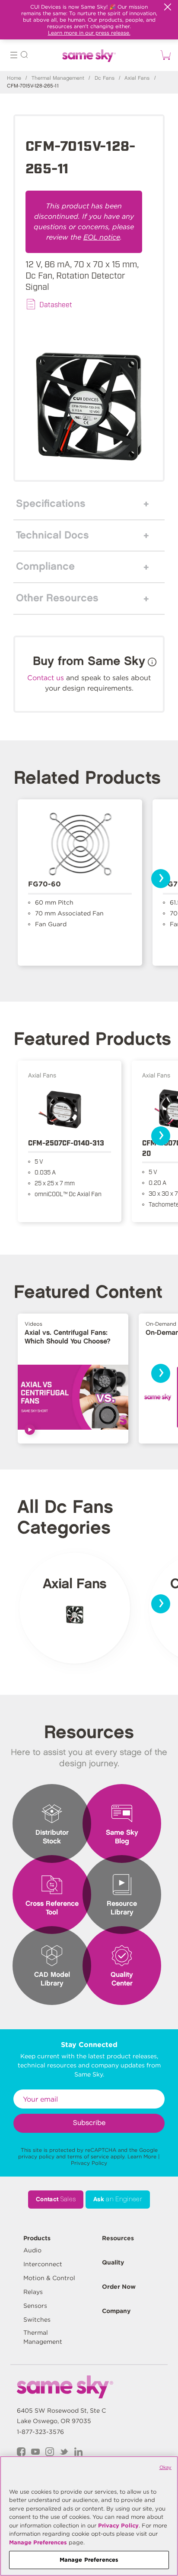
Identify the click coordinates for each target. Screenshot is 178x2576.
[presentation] (161, 879)
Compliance (45, 567)
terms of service (88, 2156)
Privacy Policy (89, 2163)
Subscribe (89, 2123)
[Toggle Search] (24, 56)
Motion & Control (49, 2278)
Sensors (35, 2306)
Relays (33, 2292)
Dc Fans (105, 78)
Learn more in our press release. (89, 33)
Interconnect (43, 2264)
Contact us (46, 678)
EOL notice (102, 237)
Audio (32, 2250)
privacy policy (36, 2156)
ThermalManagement (43, 2337)
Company (116, 2311)
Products (37, 2238)
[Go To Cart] (164, 55)
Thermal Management (58, 78)
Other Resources (57, 598)
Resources (118, 2238)
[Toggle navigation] (14, 56)
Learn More (142, 2156)
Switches (37, 2320)
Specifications (51, 504)
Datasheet (56, 304)
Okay (165, 2467)
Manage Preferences (38, 2542)
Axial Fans (137, 78)
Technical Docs (52, 535)
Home (14, 78)
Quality (113, 2262)
